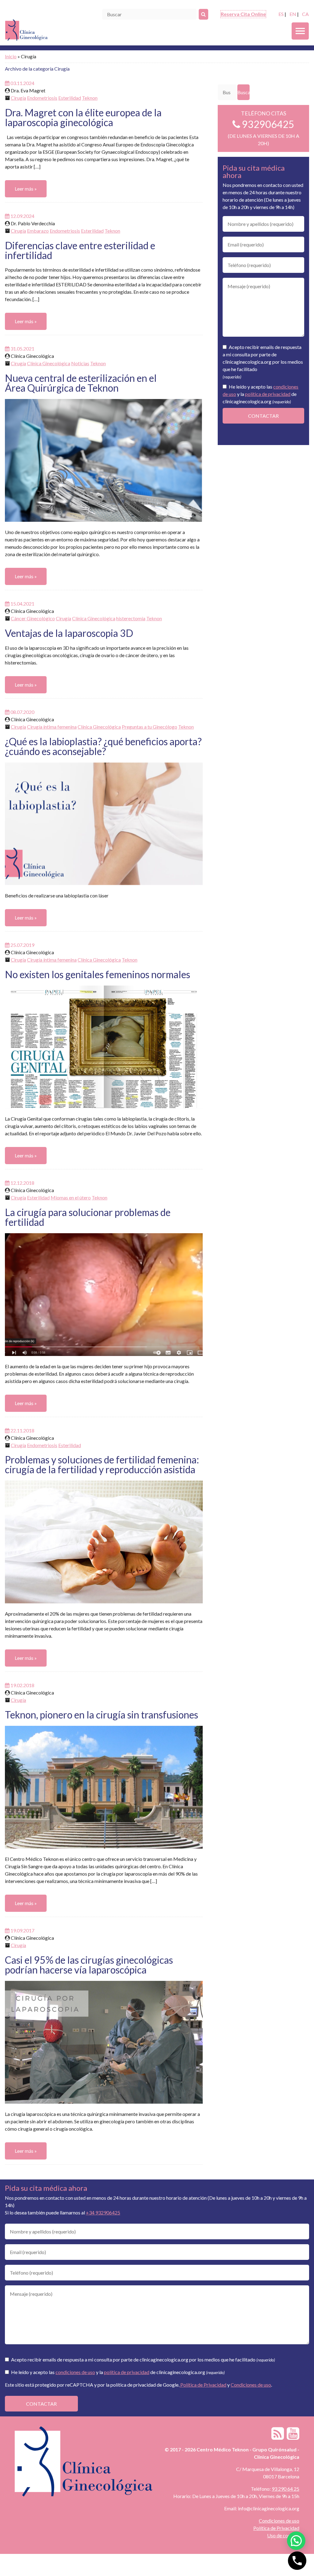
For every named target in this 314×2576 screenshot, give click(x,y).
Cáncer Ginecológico (33, 618)
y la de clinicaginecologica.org (260, 394)
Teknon (90, 98)
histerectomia (131, 618)
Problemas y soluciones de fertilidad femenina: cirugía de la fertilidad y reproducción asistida (102, 1464)
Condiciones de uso (251, 2385)
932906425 (267, 124)
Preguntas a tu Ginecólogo (149, 727)
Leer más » (26, 189)
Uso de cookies (283, 2535)
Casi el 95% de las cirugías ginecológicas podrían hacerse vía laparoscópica (89, 1965)
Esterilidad (70, 98)
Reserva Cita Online (243, 14)
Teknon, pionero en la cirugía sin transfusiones (101, 1715)
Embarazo (38, 231)
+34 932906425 (103, 2212)
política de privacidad (268, 394)
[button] (296, 2541)
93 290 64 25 (285, 2489)
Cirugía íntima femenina (52, 727)
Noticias (80, 363)
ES (281, 14)
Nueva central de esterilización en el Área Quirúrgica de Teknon (81, 383)
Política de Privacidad (203, 2385)
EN (293, 14)
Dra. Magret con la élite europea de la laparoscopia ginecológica (83, 117)
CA (305, 14)
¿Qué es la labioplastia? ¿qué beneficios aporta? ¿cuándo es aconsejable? (103, 746)
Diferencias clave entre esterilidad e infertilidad (80, 250)
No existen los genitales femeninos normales (98, 974)
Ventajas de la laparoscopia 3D (69, 633)
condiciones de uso (75, 2372)
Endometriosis (42, 98)
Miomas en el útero (71, 1197)
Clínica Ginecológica (49, 363)
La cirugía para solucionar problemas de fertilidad (88, 1217)
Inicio (11, 56)
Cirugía (18, 98)
